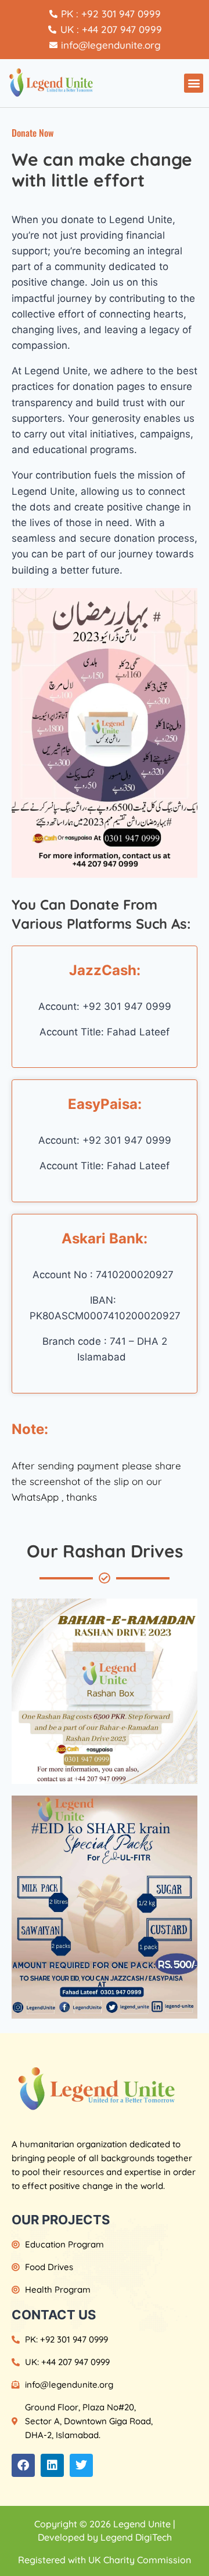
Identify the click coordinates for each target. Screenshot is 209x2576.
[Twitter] (81, 2465)
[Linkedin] (52, 2465)
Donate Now (33, 133)
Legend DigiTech (136, 2537)
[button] (194, 83)
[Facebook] (23, 2465)
